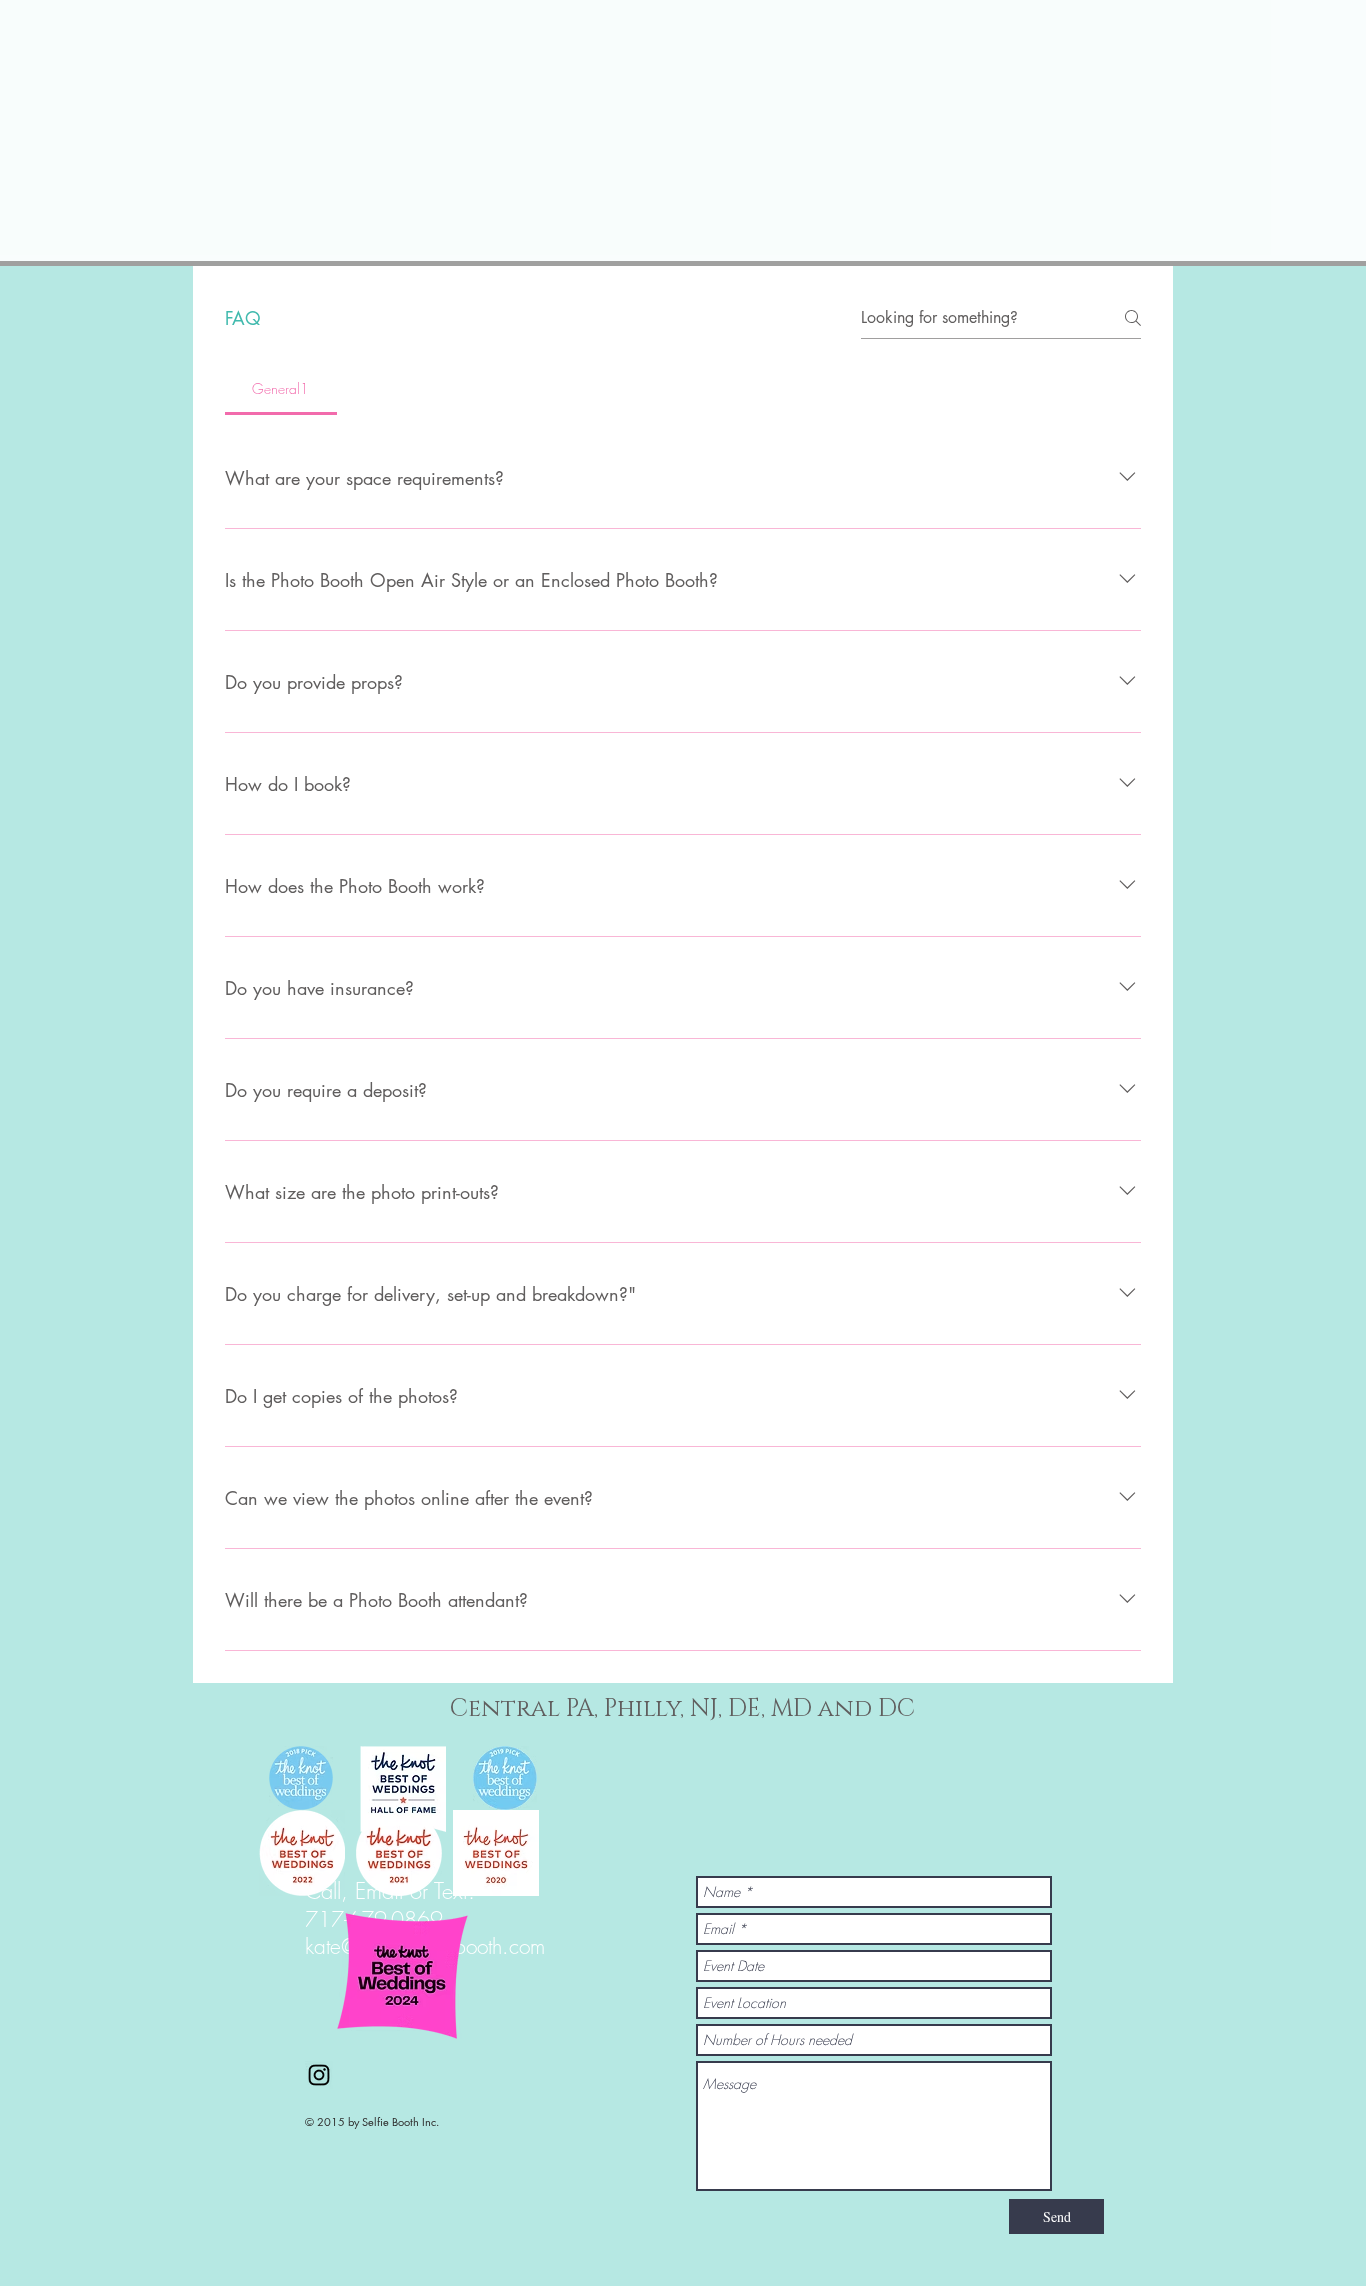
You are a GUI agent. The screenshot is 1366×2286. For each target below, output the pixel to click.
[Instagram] (319, 2075)
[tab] (281, 389)
